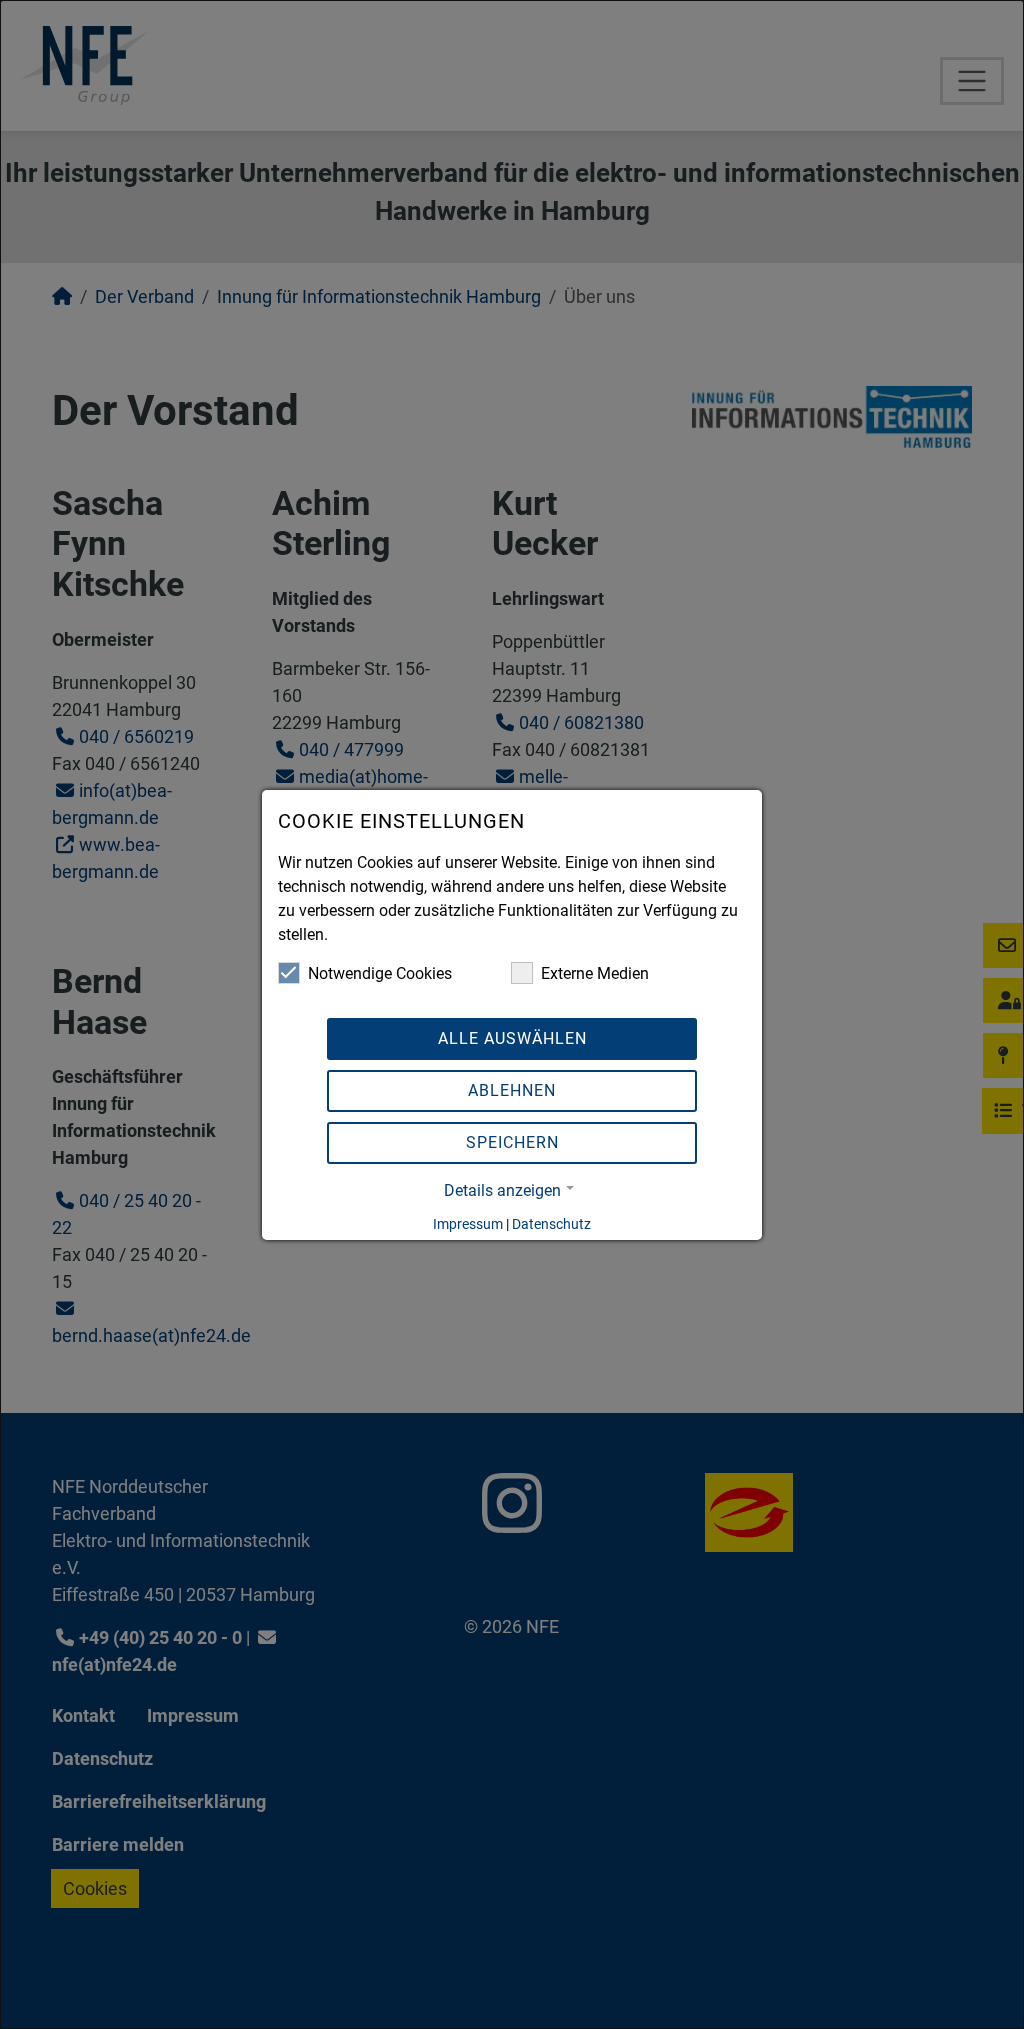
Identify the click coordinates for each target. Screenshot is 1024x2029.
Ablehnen (512, 1090)
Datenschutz (551, 1224)
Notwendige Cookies (380, 973)
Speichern (512, 1142)
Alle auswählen (512, 1038)
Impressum (468, 1224)
